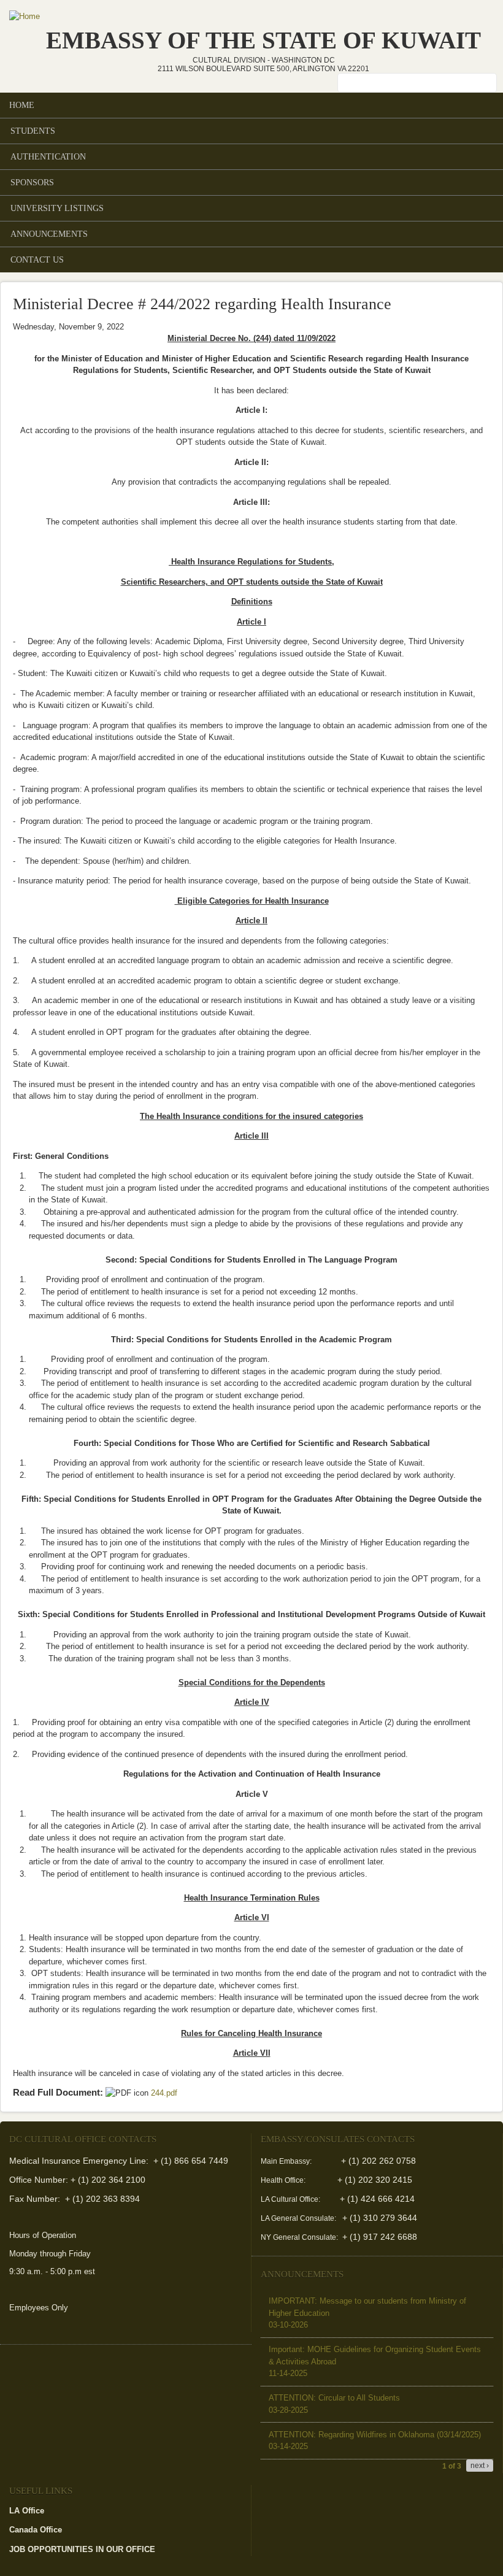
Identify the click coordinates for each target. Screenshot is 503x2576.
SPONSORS (28, 183)
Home (22, 105)
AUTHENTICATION (48, 156)
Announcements (49, 234)
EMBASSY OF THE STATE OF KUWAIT (263, 40)
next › (480, 2466)
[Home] (25, 17)
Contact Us (37, 260)
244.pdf (168, 2093)
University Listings (57, 208)
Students (33, 131)
